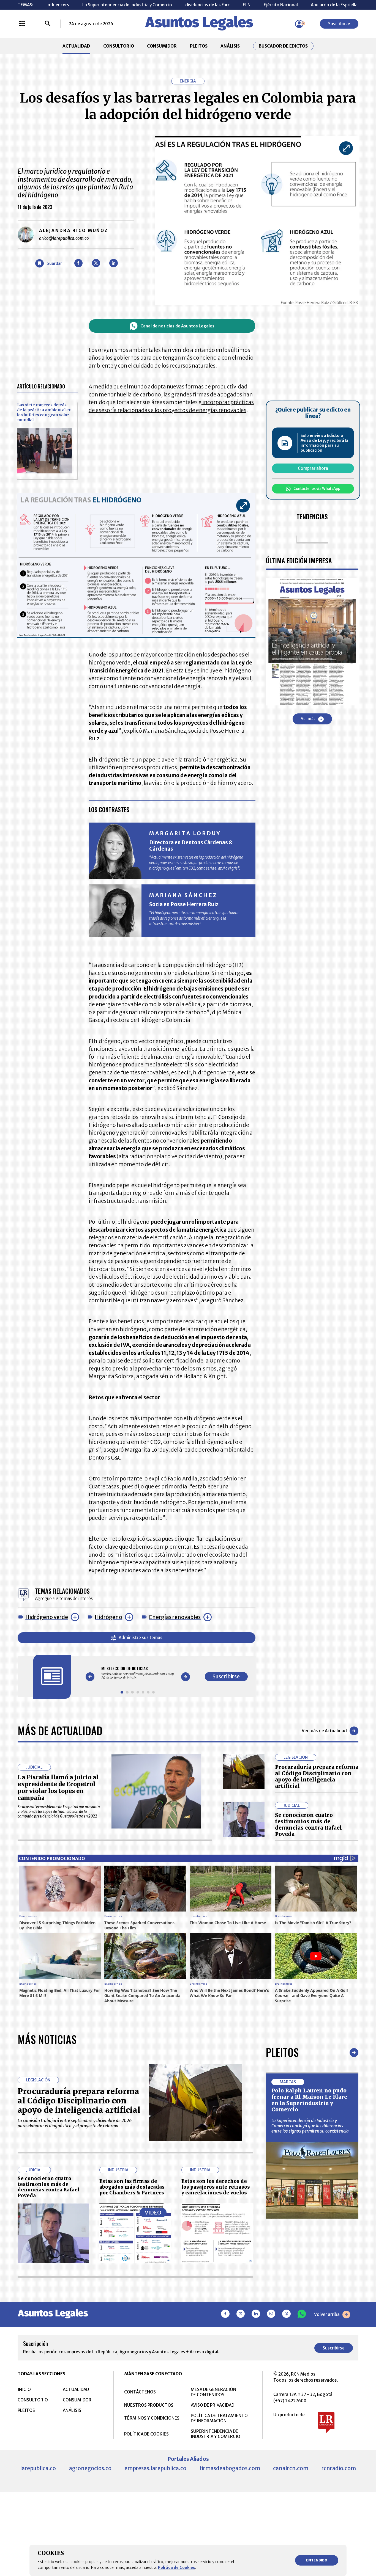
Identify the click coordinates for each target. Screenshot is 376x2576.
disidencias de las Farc (208, 5)
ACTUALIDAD (76, 46)
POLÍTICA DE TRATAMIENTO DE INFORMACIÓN (219, 2418)
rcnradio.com (339, 2468)
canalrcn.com (291, 2468)
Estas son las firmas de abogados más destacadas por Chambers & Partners (132, 2187)
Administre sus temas (141, 1638)
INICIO (24, 2389)
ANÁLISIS (230, 46)
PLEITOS (199, 46)
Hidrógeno (108, 1617)
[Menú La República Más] (22, 24)
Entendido (317, 2560)
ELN (247, 5)
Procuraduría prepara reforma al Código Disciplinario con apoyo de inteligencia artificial (317, 1776)
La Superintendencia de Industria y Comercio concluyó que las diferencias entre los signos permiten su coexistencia (310, 2126)
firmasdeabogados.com (230, 2468)
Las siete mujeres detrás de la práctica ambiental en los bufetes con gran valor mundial (44, 412)
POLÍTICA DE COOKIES (146, 2434)
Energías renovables (175, 1617)
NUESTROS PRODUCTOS (149, 2405)
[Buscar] (48, 24)
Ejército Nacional (281, 5)
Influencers (58, 5)
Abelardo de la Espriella (334, 5)
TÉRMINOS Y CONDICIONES (152, 2418)
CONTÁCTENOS (140, 2392)
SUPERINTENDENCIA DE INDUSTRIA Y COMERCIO (216, 2434)
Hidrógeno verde (47, 1617)
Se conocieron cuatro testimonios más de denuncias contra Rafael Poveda (308, 1825)
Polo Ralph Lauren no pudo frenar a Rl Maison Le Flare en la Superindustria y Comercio (309, 2100)
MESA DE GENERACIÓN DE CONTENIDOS (213, 2392)
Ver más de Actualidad (324, 1731)
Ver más (308, 719)
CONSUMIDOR (162, 46)
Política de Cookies (177, 2567)
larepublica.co (38, 2468)
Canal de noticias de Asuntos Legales (177, 326)
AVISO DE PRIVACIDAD (212, 2405)
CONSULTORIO (119, 46)
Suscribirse (339, 24)
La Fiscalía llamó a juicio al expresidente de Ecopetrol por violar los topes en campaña (58, 1788)
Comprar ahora (313, 469)
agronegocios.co (90, 2468)
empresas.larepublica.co (155, 2468)
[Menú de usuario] (299, 24)
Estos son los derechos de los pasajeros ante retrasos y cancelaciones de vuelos (216, 2187)
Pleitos (282, 2052)
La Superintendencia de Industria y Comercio (127, 5)
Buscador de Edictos (283, 46)
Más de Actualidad (60, 1731)
